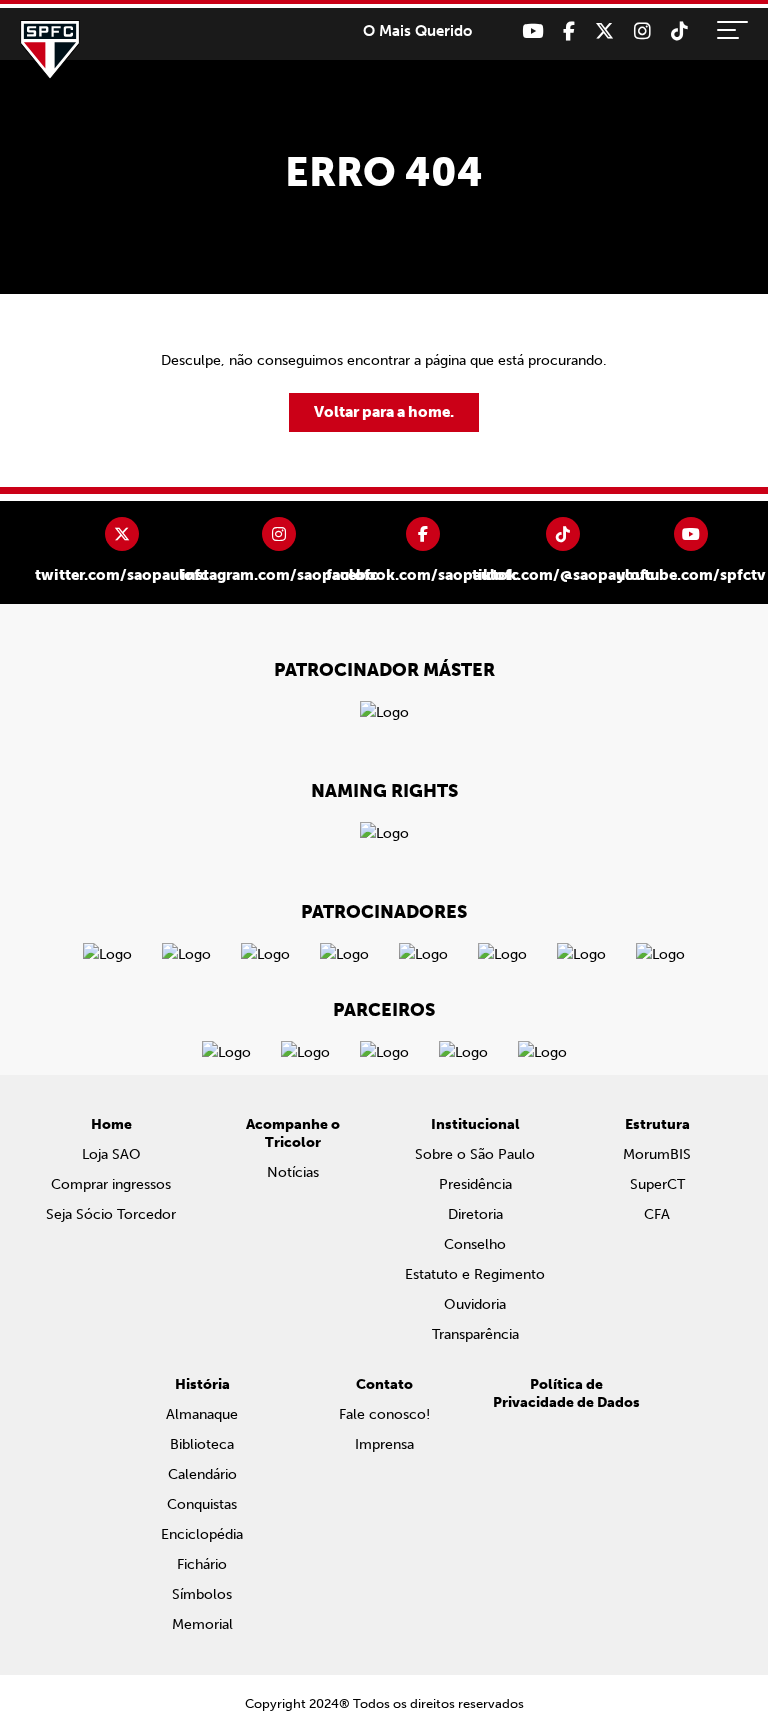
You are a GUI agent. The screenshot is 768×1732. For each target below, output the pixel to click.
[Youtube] (532, 31)
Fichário (202, 1564)
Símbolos (202, 1594)
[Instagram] (642, 31)
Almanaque (202, 1414)
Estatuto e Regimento (475, 1274)
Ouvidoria (475, 1304)
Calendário (202, 1474)
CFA (657, 1214)
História (202, 1384)
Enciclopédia (202, 1534)
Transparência (475, 1334)
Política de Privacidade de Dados (566, 1393)
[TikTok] (679, 31)
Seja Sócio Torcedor (111, 1214)
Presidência (475, 1184)
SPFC (50, 50)
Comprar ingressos (111, 1184)
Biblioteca (202, 1444)
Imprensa (384, 1444)
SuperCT (657, 1184)
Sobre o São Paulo (475, 1154)
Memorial (202, 1624)
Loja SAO (111, 1154)
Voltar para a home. (384, 412)
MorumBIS (657, 1154)
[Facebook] (569, 31)
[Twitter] (604, 31)
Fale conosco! (384, 1414)
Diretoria (475, 1214)
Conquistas (202, 1504)
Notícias (293, 1172)
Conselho (475, 1244)
